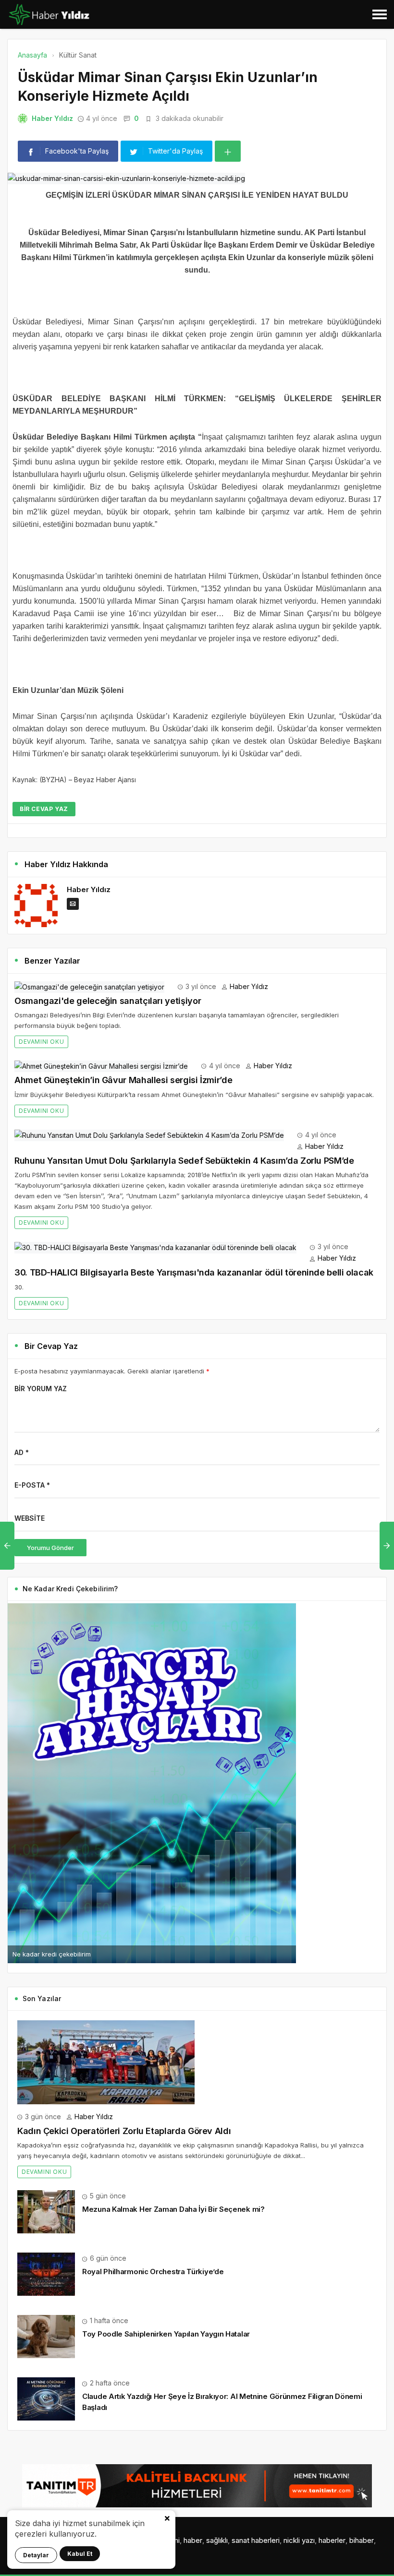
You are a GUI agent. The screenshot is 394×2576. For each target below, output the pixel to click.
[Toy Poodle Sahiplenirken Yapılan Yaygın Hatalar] (46, 2336)
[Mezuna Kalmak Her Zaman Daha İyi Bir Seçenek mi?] (46, 2211)
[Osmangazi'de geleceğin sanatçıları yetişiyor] (89, 986)
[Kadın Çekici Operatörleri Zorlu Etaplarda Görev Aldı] (106, 2061)
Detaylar (36, 2555)
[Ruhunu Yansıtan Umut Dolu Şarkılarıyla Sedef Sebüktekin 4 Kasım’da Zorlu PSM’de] (149, 1135)
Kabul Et (80, 2554)
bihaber (362, 2540)
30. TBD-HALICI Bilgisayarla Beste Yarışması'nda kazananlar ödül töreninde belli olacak (194, 1272)
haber (193, 2540)
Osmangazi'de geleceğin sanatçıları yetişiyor (108, 1001)
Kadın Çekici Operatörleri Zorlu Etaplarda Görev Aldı (124, 2131)
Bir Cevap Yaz (44, 809)
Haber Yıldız (52, 118)
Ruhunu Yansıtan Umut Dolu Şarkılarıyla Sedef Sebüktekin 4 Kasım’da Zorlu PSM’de (184, 1161)
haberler (332, 2540)
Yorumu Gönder (50, 1548)
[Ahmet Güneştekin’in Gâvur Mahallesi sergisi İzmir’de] (101, 1066)
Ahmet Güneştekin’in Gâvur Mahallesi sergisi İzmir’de (123, 1080)
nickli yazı (299, 2540)
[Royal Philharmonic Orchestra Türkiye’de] (46, 2273)
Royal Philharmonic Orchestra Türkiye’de (153, 2272)
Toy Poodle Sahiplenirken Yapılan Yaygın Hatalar (166, 2334)
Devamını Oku (41, 1042)
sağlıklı (217, 2540)
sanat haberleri (256, 2540)
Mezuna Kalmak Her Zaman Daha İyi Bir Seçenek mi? (173, 2209)
